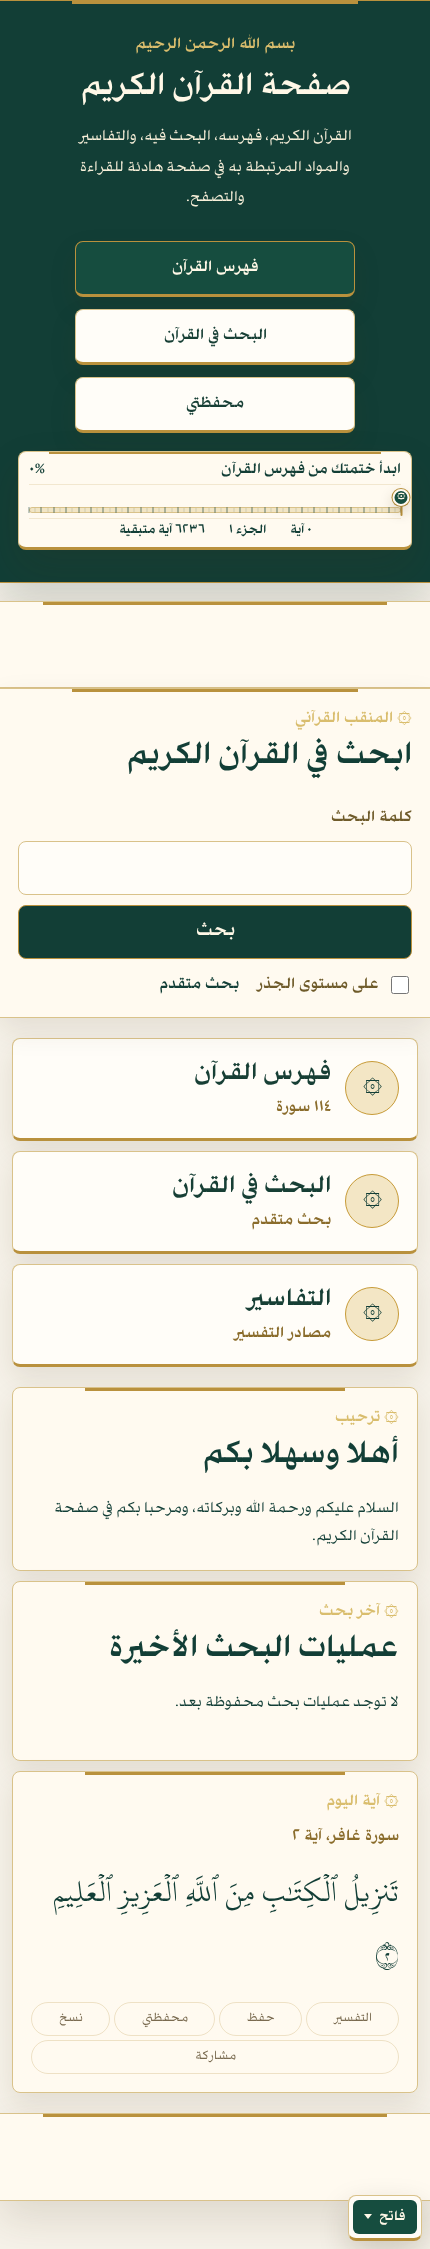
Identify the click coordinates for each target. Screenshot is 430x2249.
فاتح (392, 2217)
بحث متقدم (199, 985)
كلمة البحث (371, 818)
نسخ (71, 2018)
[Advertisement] (215, 639)
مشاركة (215, 2056)
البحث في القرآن (215, 336)
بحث (215, 931)
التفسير (353, 2018)
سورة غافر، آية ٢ (345, 1837)
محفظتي (215, 404)
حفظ (261, 2018)
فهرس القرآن (215, 268)
